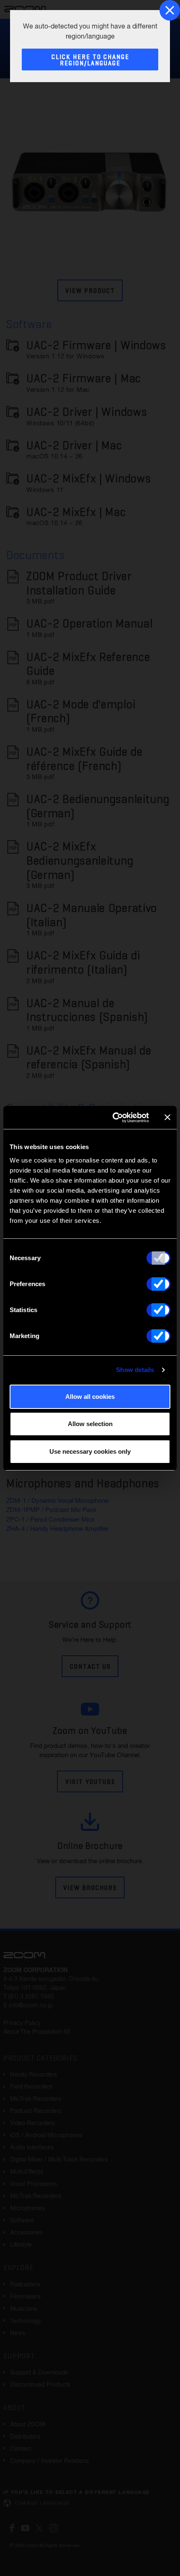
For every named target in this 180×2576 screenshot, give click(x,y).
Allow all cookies (90, 1397)
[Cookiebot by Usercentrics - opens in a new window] (113, 1118)
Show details (135, 1370)
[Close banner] (167, 1117)
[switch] (158, 1284)
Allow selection (90, 1424)
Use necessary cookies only (90, 1451)
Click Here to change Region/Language (90, 60)
